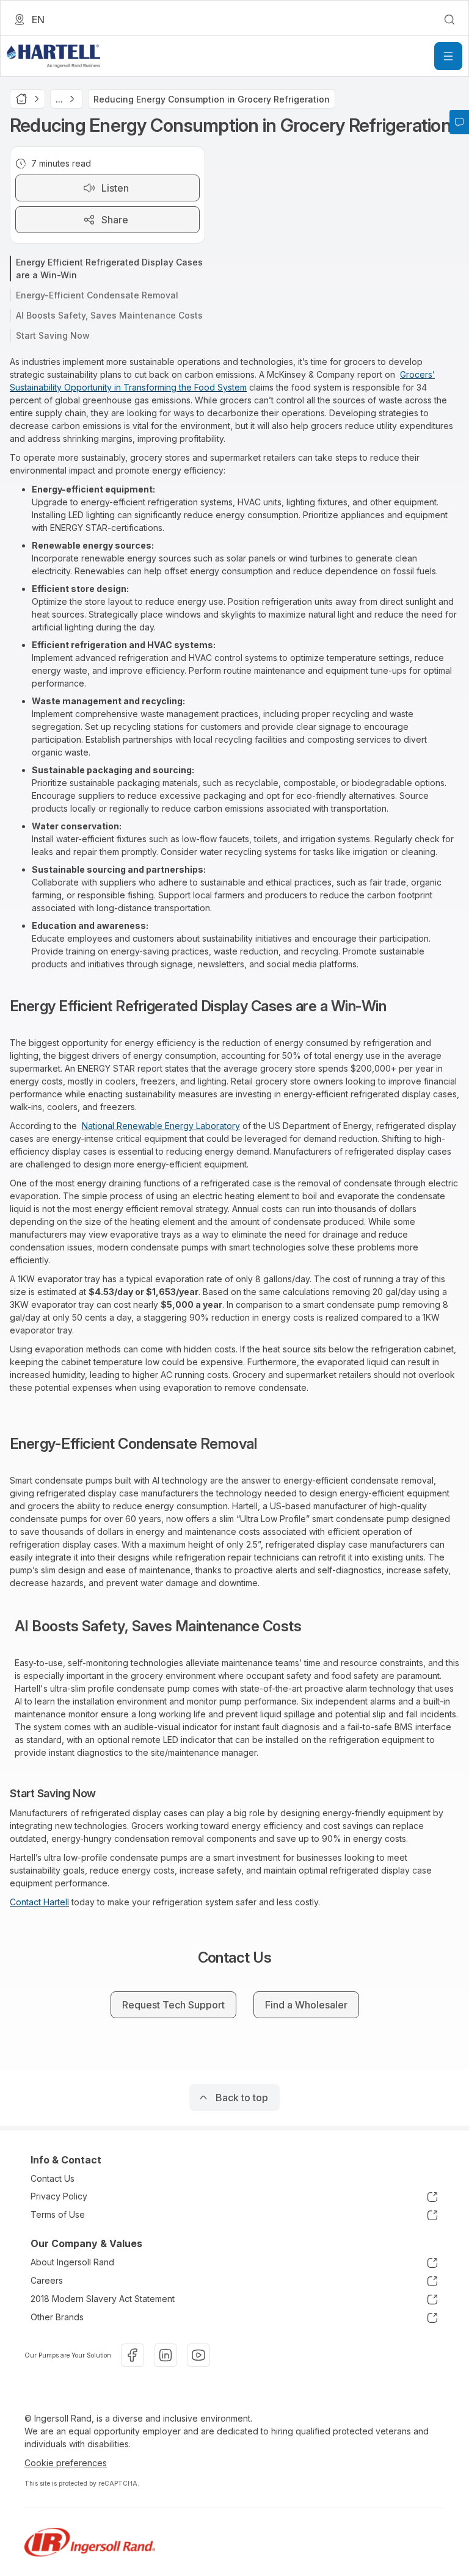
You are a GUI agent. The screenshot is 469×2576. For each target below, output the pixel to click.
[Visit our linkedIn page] (165, 2355)
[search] (449, 20)
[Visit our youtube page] (198, 2355)
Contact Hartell (39, 1902)
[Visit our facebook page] (133, 2355)
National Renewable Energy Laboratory (161, 1126)
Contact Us (53, 2178)
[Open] (448, 56)
